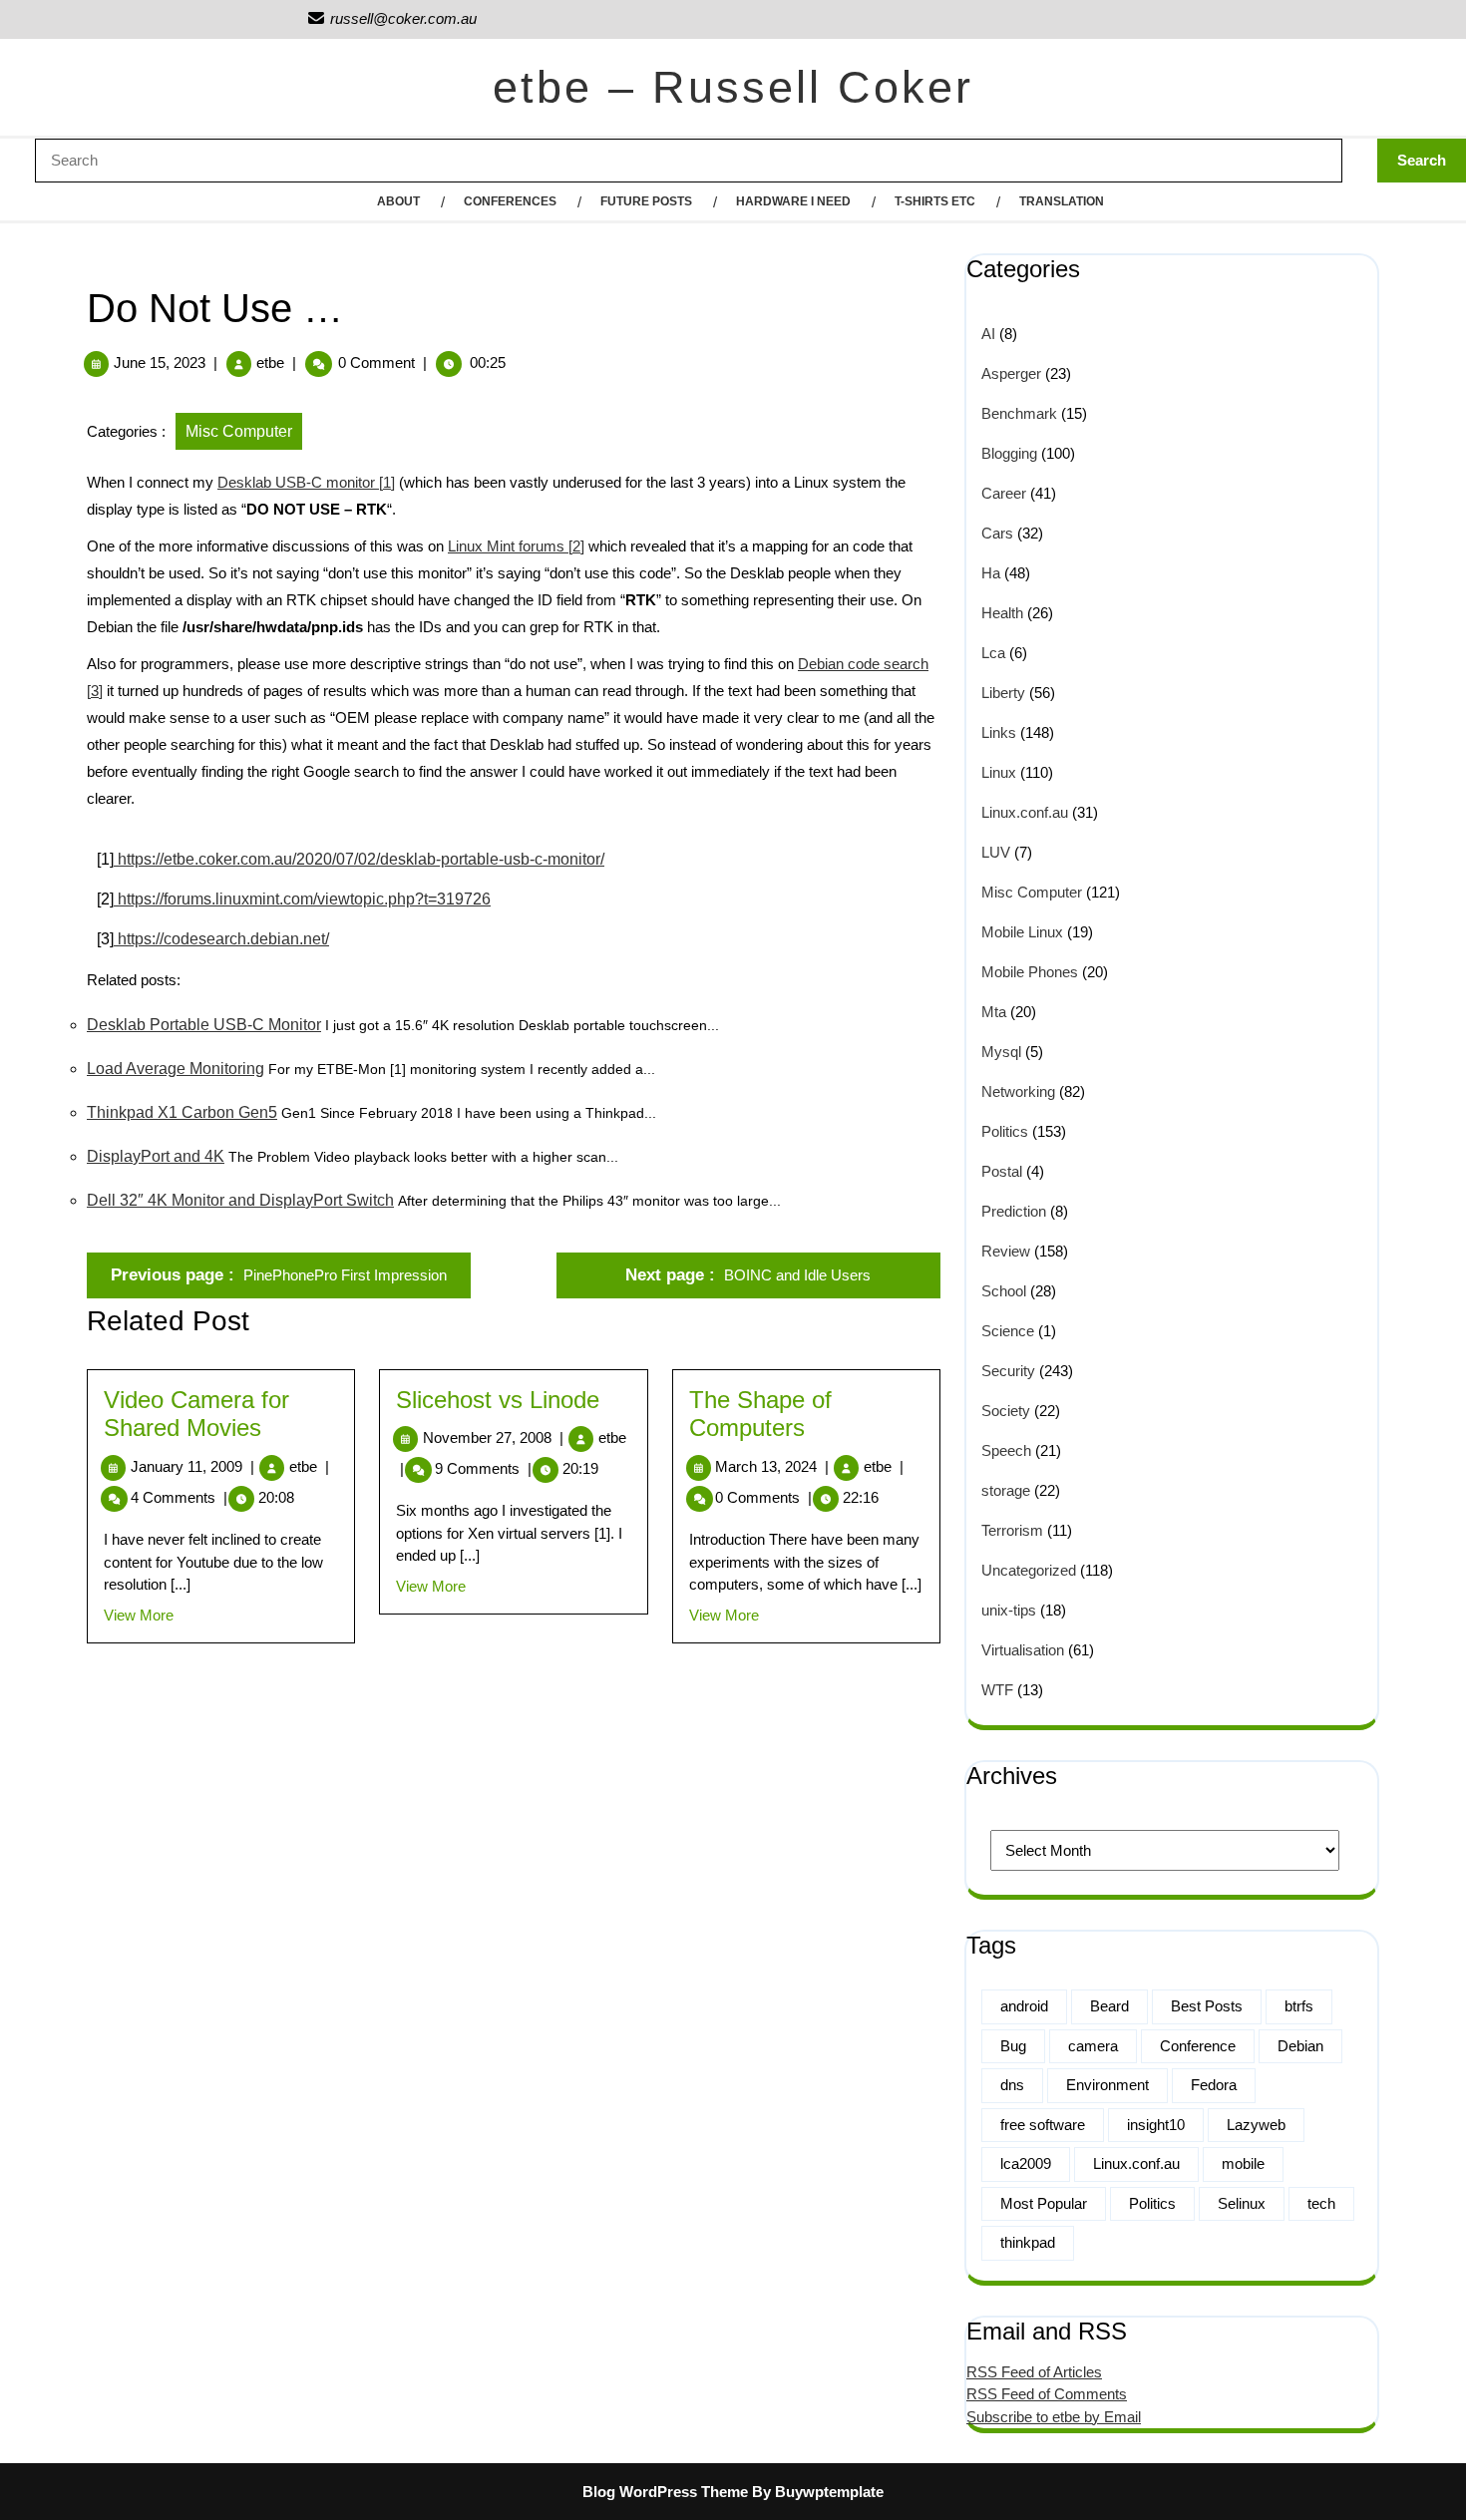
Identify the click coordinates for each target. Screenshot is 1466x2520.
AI (988, 334)
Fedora (1214, 2085)
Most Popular (1044, 2203)
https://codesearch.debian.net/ (221, 939)
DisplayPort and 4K (156, 1156)
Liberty (1003, 693)
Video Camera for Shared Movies (196, 1414)
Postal (1002, 1171)
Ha (991, 573)
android (1024, 2006)
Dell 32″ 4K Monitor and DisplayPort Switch (240, 1200)
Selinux (1242, 2203)
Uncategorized (1029, 1570)
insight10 (1156, 2125)
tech (1321, 2203)
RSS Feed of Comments (1047, 2394)
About (398, 201)
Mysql (1001, 1052)
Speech (1006, 1450)
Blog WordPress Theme (665, 2492)
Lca (993, 653)
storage (1006, 1490)
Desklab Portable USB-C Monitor (204, 1025)
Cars (997, 533)
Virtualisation (1023, 1650)
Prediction (1014, 1211)
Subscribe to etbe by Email (1054, 2417)
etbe (270, 362)
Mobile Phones (1030, 972)
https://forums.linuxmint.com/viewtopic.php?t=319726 (302, 899)
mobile (1243, 2163)
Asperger (1011, 373)
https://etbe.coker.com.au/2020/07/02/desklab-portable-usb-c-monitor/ (359, 859)
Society (1006, 1411)
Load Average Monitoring (176, 1069)
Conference (1198, 2046)
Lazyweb (1256, 2125)
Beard (1109, 2006)
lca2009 (1026, 2163)
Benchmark (1019, 413)
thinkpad (1028, 2242)
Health (1002, 613)
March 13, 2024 (772, 1466)
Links (999, 732)
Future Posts (646, 201)
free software (1043, 2125)
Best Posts (1207, 2006)
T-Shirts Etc (935, 201)
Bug (1013, 2046)
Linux (999, 772)
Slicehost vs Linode (498, 1400)
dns (1012, 2085)
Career (1004, 493)
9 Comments (483, 1468)
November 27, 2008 (493, 1438)
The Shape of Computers (760, 1414)
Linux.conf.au (1025, 812)
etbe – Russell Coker (733, 87)
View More (139, 1615)
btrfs (1299, 2006)
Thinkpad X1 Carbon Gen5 (182, 1112)
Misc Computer (239, 431)
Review (1006, 1251)
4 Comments (179, 1497)
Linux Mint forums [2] (516, 546)
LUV (996, 852)
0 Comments (763, 1497)
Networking (1018, 1091)
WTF (997, 1690)
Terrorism (1012, 1530)
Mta (994, 1012)
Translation (1062, 201)
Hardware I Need (793, 201)
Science (1008, 1331)
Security (1008, 1371)
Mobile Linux (1022, 932)
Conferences (510, 201)
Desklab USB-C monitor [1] (306, 482)
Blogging (1009, 453)
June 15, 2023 (160, 362)
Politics (1005, 1131)
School (1004, 1291)
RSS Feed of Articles (1034, 2372)
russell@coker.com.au (391, 18)
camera (1093, 2046)
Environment (1107, 2085)
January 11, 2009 (192, 1466)
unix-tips (1009, 1610)
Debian (1300, 2046)
